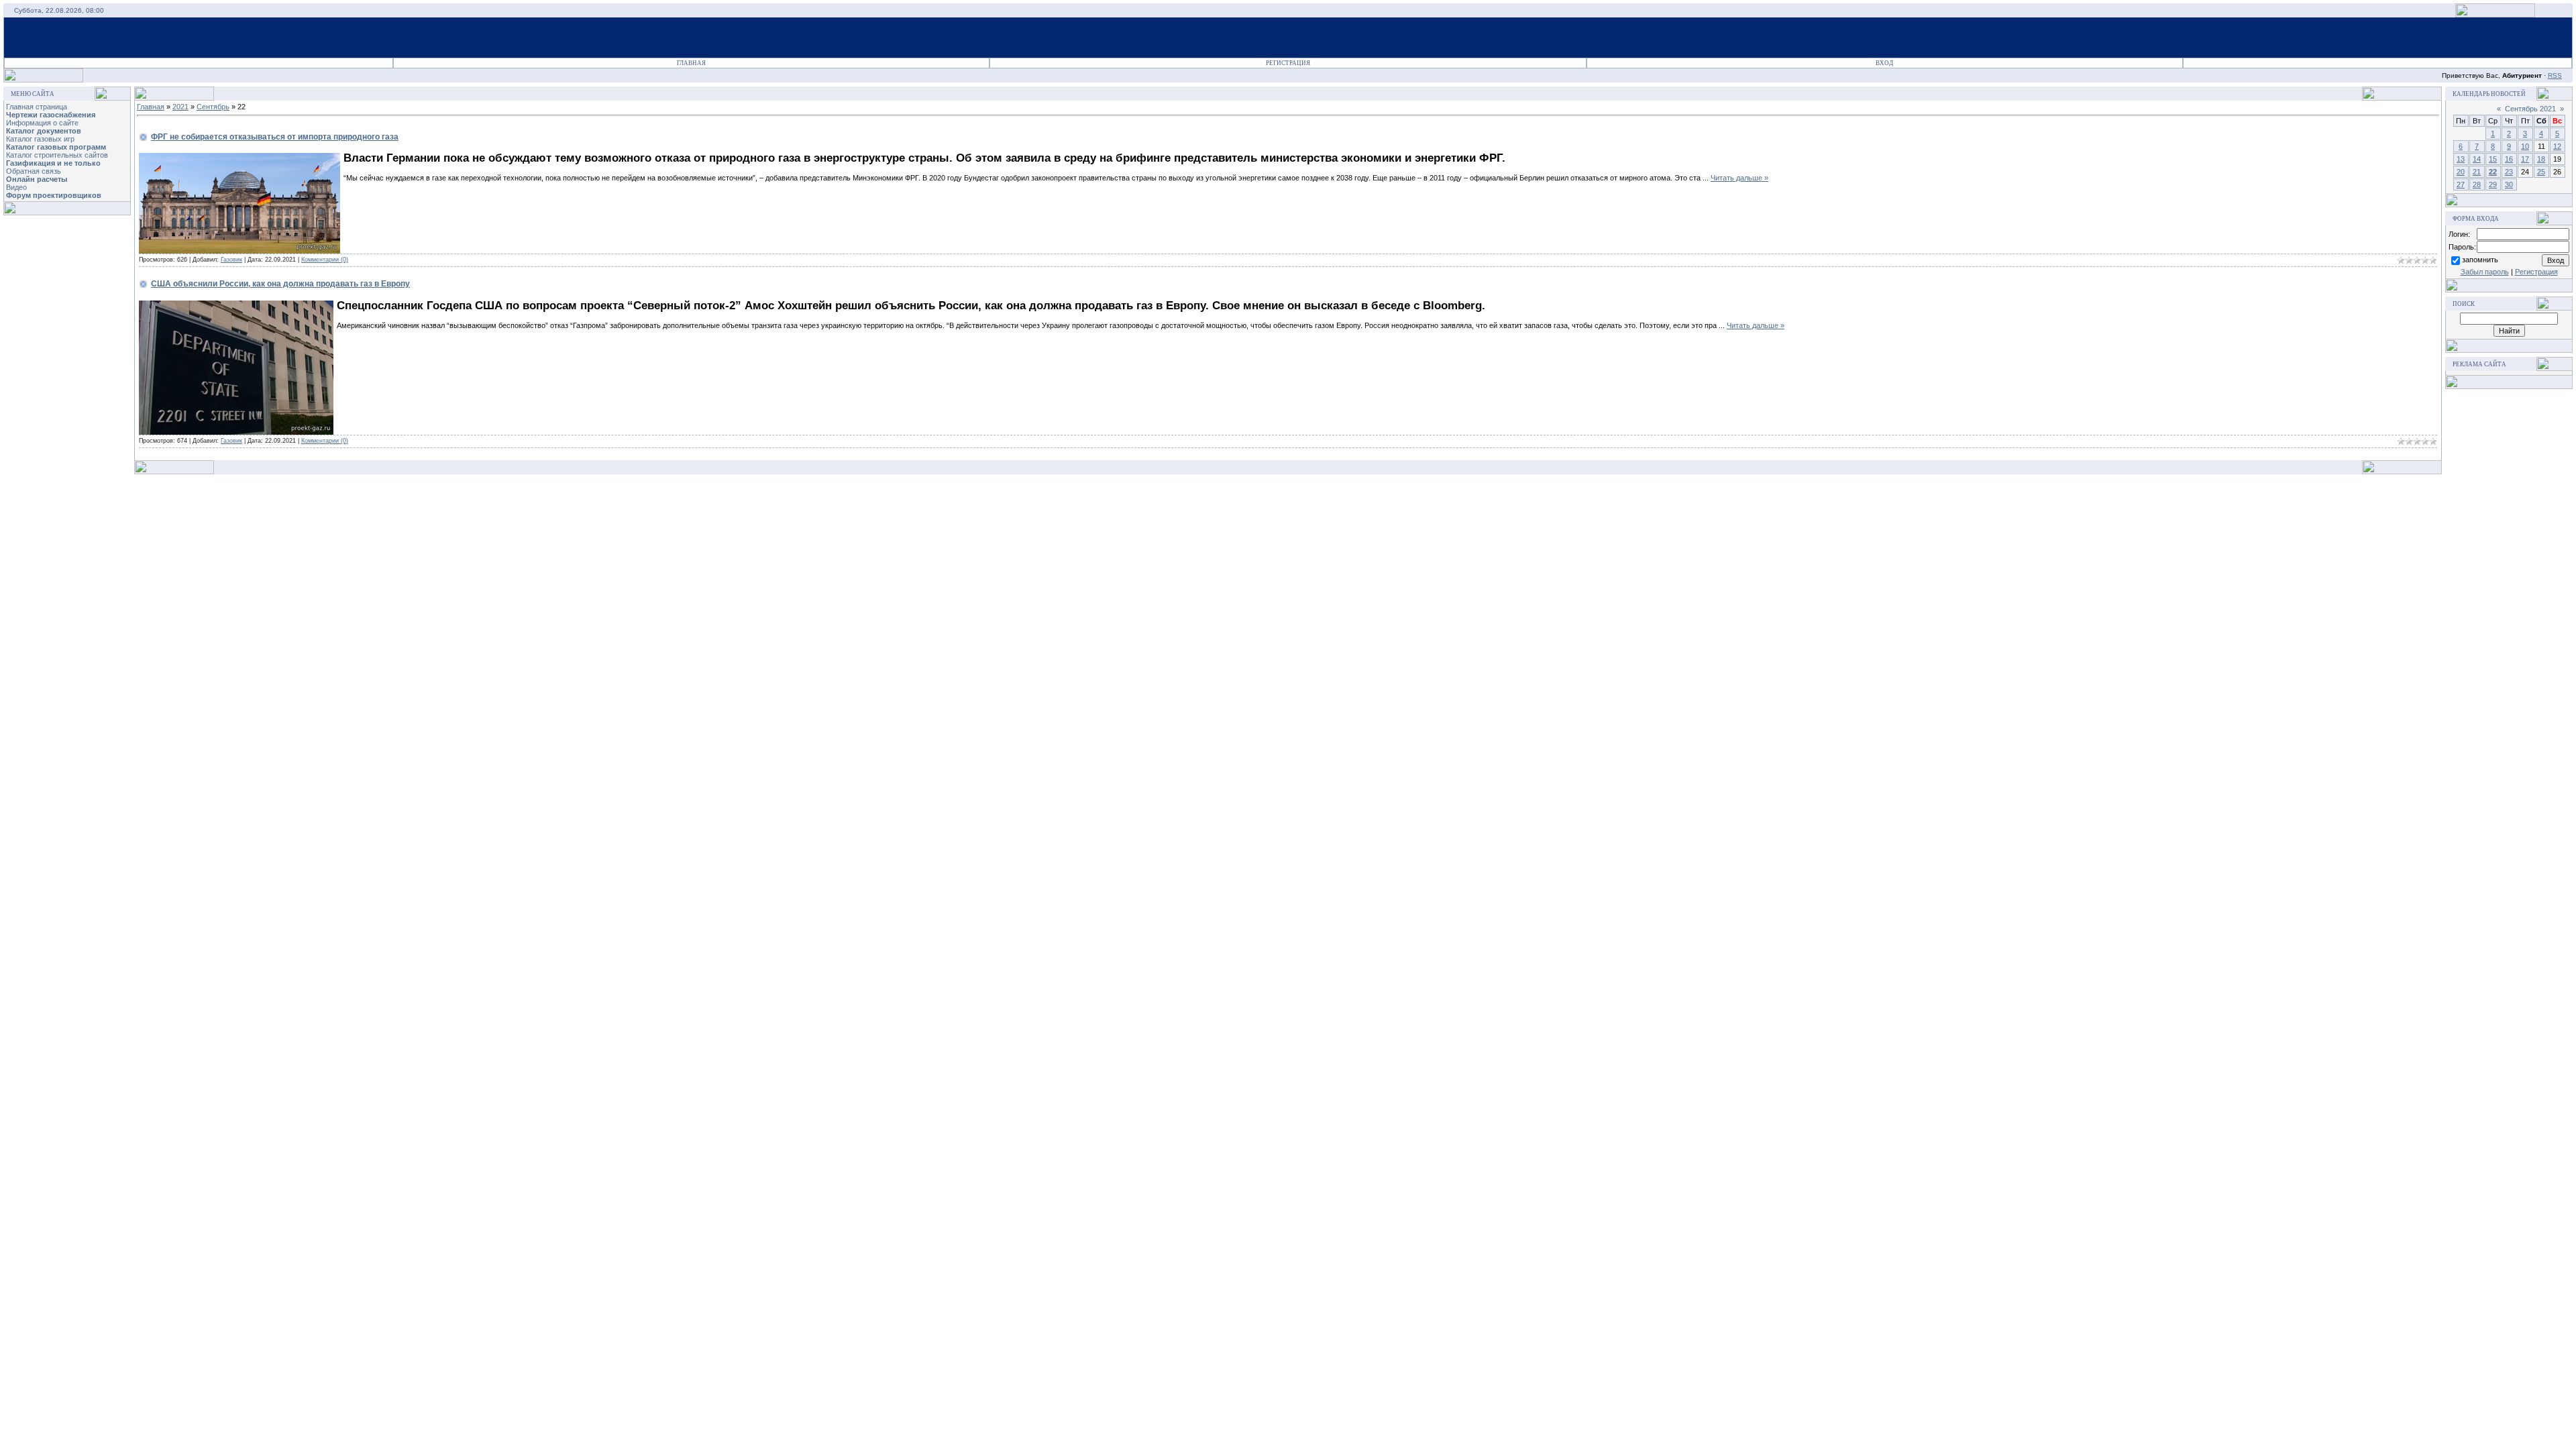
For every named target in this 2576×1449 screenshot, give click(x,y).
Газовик (231, 260)
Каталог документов (44, 131)
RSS (2555, 75)
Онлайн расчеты (37, 179)
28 (2477, 184)
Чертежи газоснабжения (51, 115)
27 (2461, 184)
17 (2525, 159)
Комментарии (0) (325, 260)
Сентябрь (213, 107)
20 (2461, 172)
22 (2493, 172)
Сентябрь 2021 (2530, 109)
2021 (180, 107)
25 (2541, 172)
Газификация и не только (53, 163)
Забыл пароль (2485, 272)
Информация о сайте (42, 123)
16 (2509, 159)
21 (2477, 172)
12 (2557, 146)
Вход (1884, 63)
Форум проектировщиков (54, 195)
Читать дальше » (1739, 178)
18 (2541, 159)
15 (2493, 159)
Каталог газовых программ (56, 147)
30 (2509, 184)
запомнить (2480, 260)
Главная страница (37, 107)
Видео (16, 187)
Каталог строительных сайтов (57, 155)
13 (2461, 159)
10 (2525, 146)
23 (2509, 172)
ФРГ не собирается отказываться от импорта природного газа (275, 137)
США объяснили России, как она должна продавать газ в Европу (280, 284)
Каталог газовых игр (40, 139)
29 (2493, 184)
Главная (691, 63)
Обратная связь (34, 171)
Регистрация (1288, 63)
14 (2477, 159)
